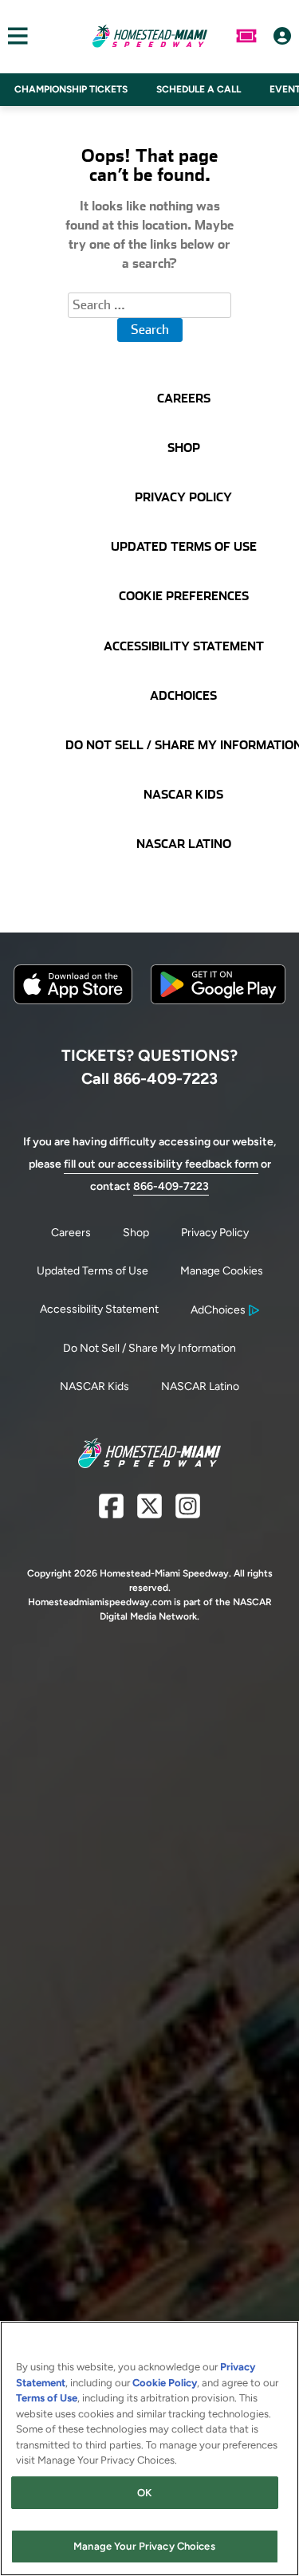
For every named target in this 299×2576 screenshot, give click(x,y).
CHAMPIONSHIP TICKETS (71, 89)
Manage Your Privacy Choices (144, 2546)
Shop (136, 1233)
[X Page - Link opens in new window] (149, 1512)
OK (144, 2493)
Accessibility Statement (99, 1309)
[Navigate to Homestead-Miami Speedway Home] (149, 36)
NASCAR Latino (200, 1386)
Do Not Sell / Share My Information (149, 1348)
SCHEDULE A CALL (199, 89)
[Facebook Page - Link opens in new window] (111, 1512)
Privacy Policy (215, 1233)
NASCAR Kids (94, 1386)
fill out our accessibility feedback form (161, 1164)
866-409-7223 (171, 1186)
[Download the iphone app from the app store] (73, 1001)
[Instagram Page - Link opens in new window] (188, 1512)
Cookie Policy (165, 2383)
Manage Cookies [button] (222, 1271)
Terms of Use (47, 2398)
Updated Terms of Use (92, 1271)
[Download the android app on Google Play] (218, 1017)
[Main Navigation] (14, 36)
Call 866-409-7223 (149, 1078)
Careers (71, 1233)
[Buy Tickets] (246, 36)
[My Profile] (282, 36)
